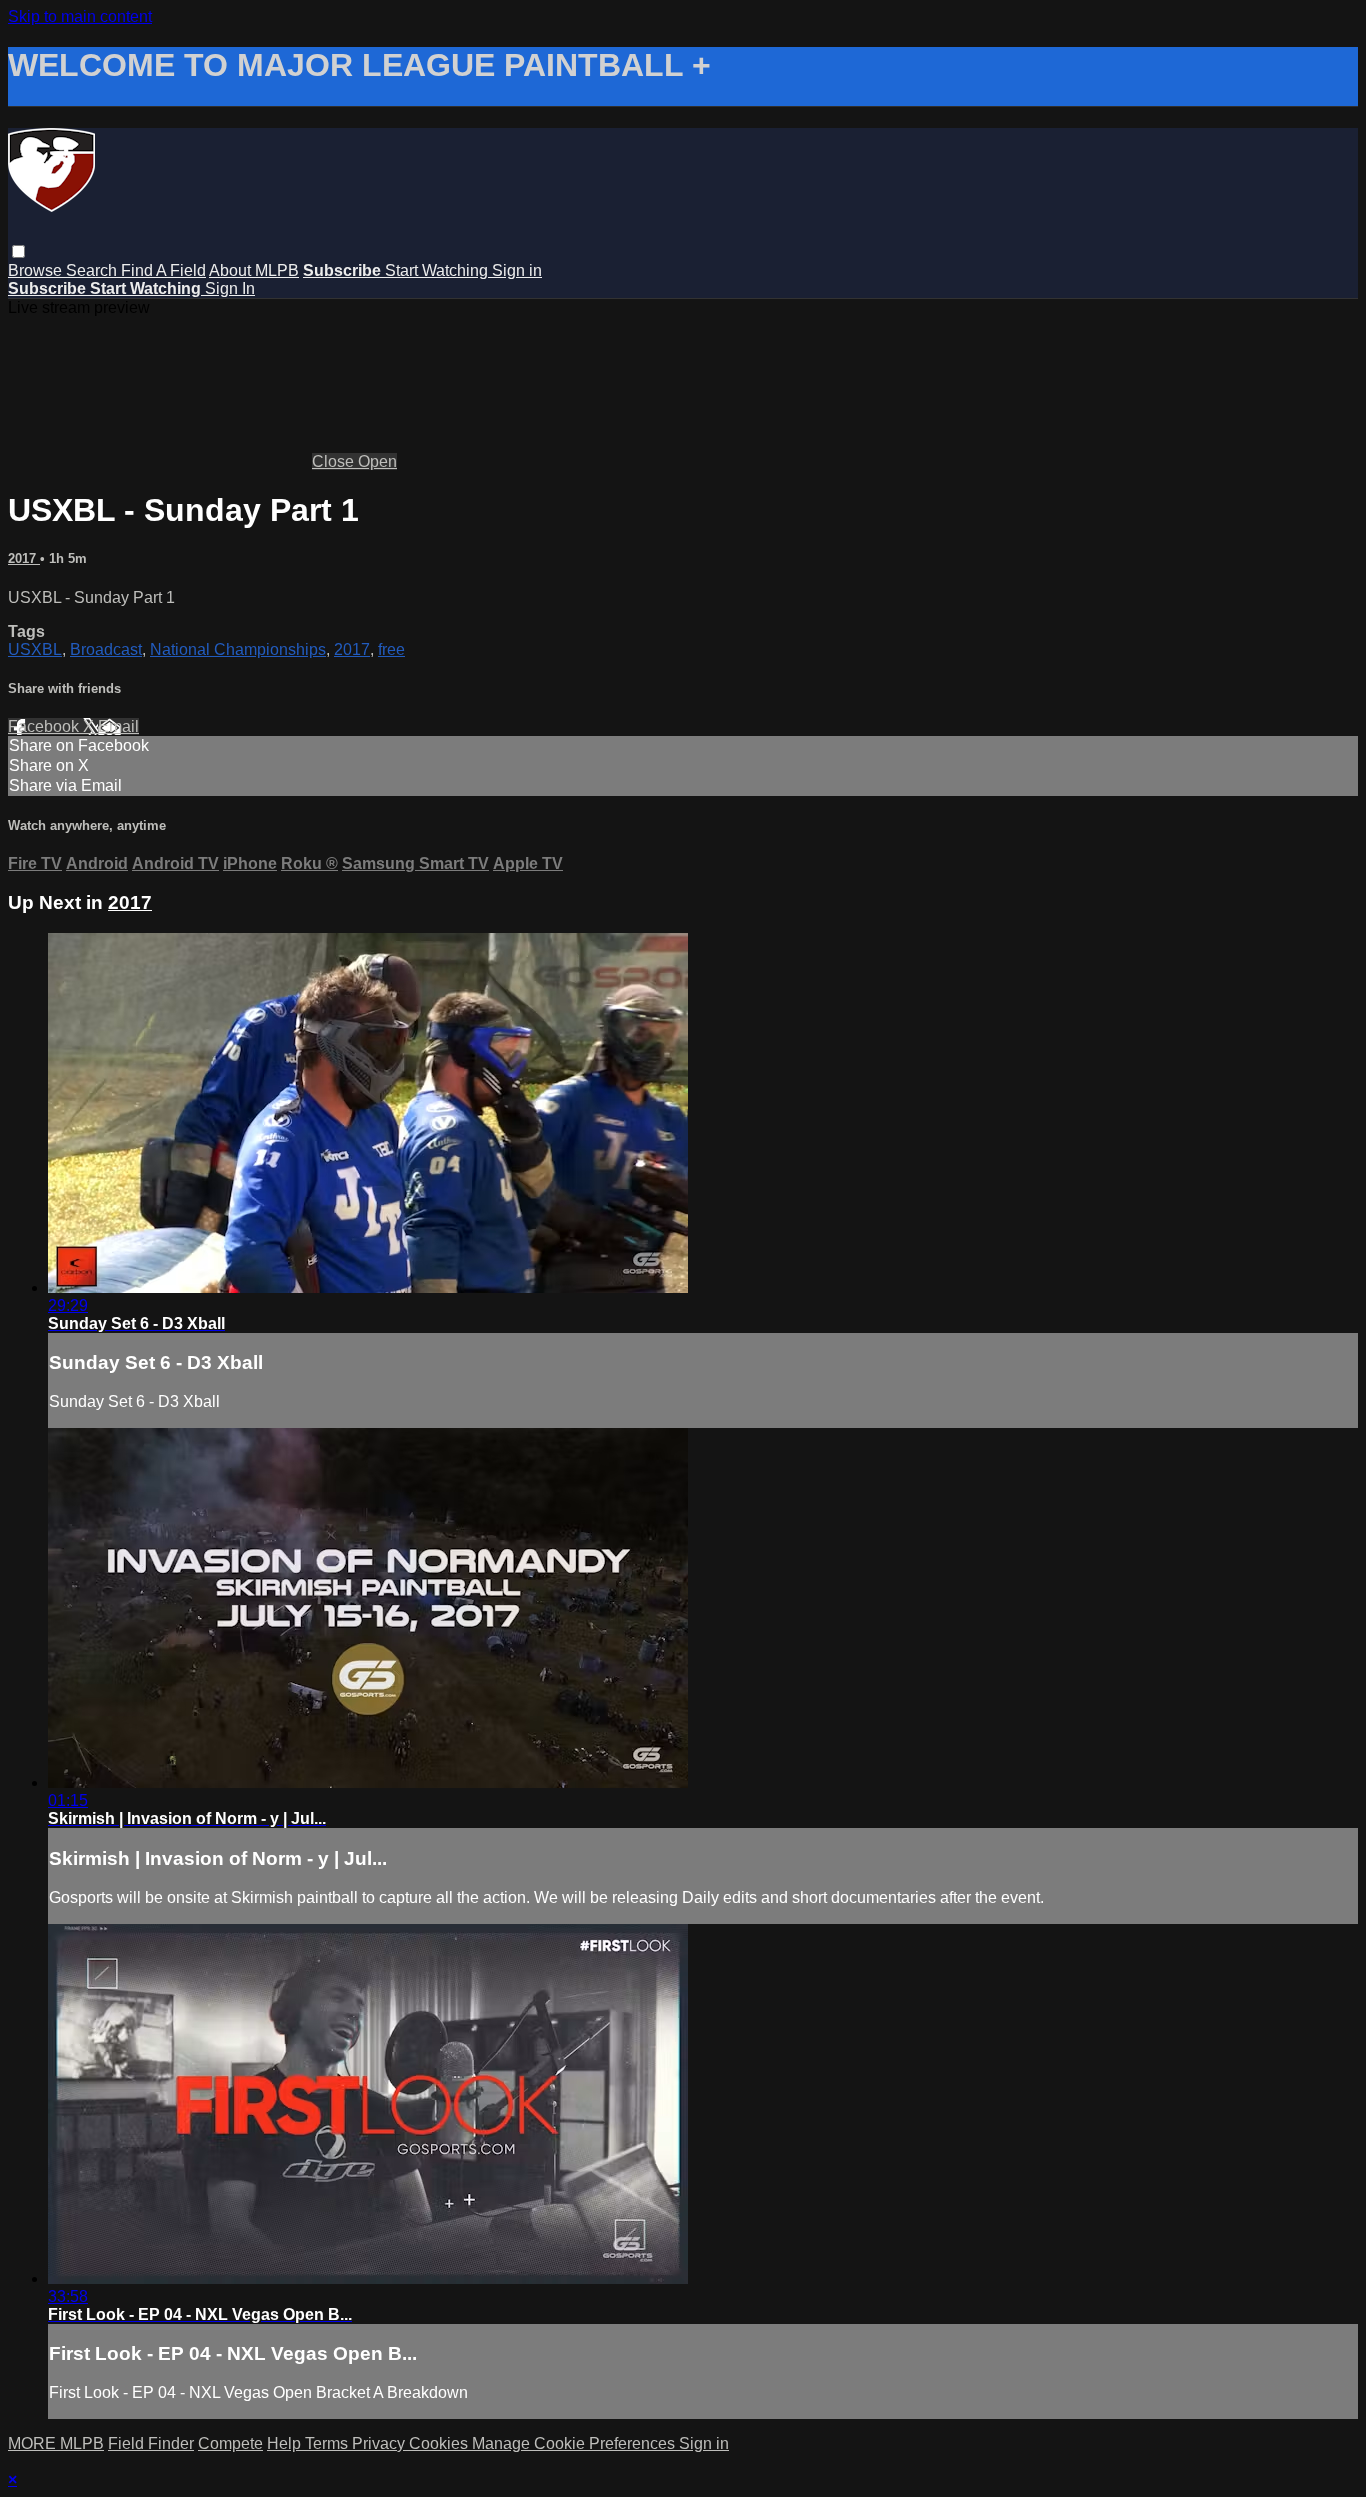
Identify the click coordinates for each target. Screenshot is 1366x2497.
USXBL (35, 649)
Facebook (45, 726)
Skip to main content (80, 16)
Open (377, 461)
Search (93, 270)
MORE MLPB (56, 2443)
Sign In (230, 288)
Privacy (380, 2443)
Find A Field (163, 270)
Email (118, 726)
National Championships (238, 649)
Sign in (517, 270)
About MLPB (254, 270)
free (391, 649)
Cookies (440, 2443)
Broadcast (106, 649)
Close (335, 461)
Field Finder (151, 2443)
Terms (328, 2443)
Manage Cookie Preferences (575, 2443)
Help (286, 2443)
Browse (37, 270)
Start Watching (438, 270)
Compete (230, 2443)
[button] (18, 251)
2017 (24, 558)
